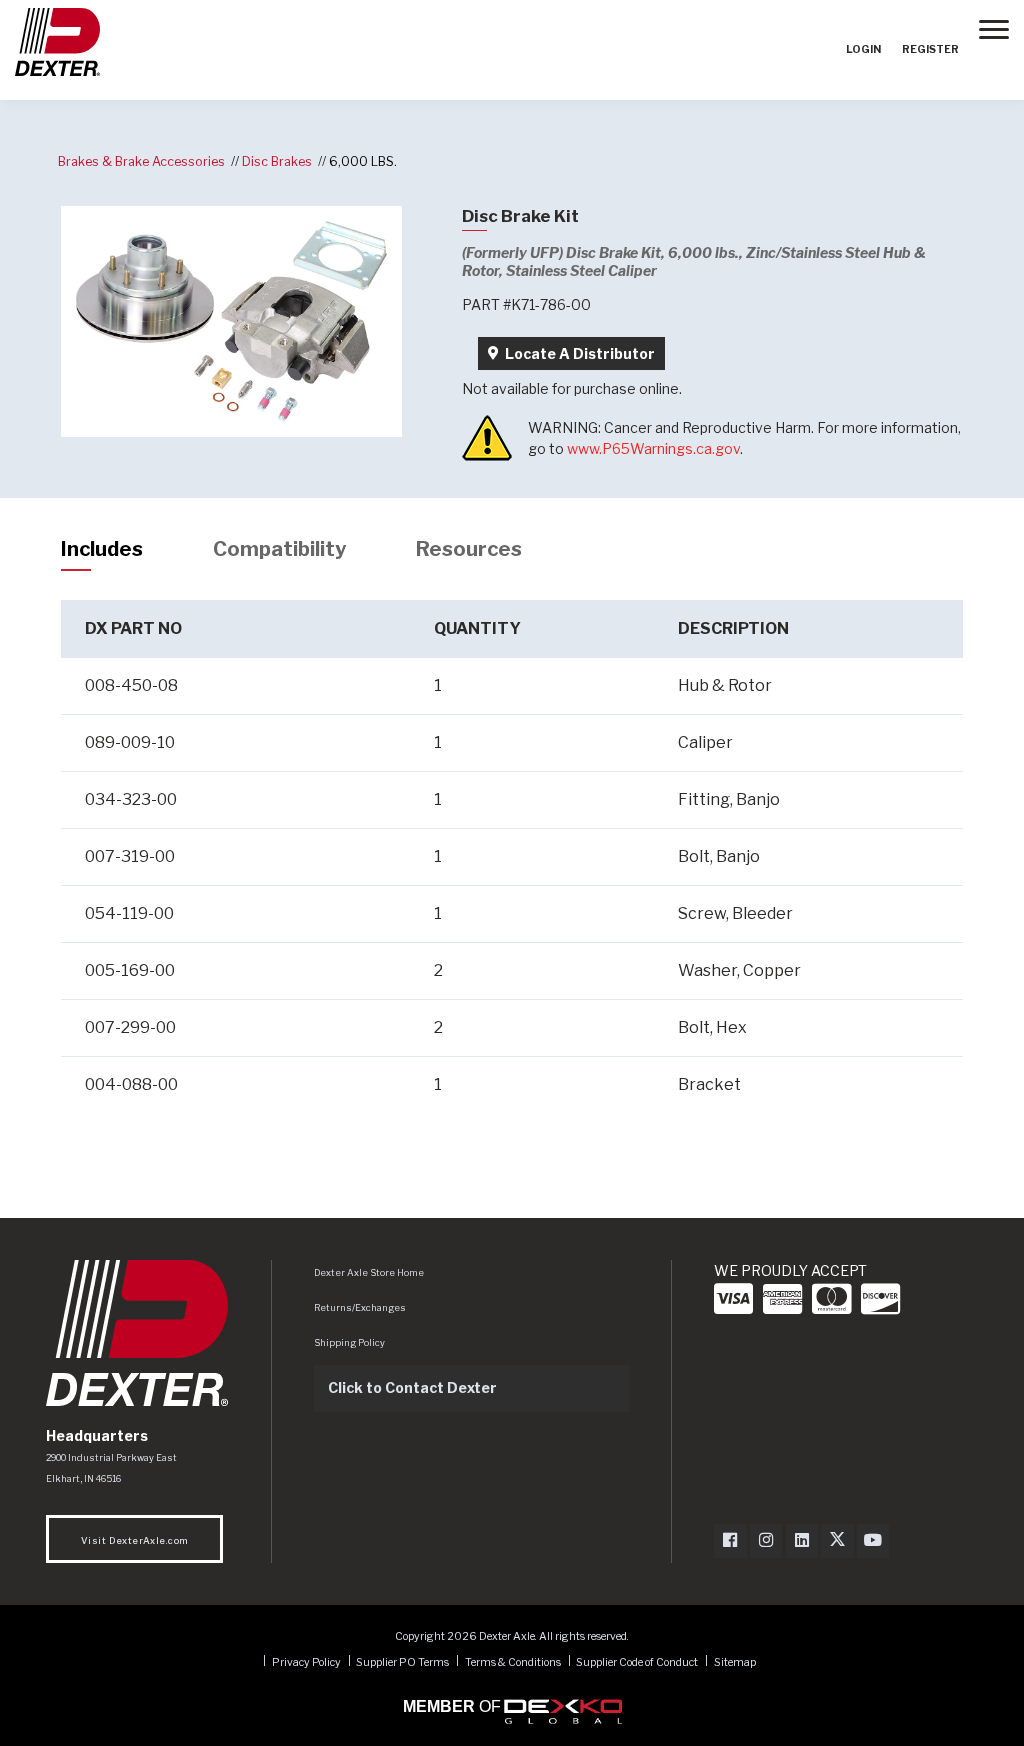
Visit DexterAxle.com (134, 1540)
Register (930, 49)
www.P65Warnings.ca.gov (653, 448)
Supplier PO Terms (402, 1661)
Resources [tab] (469, 549)
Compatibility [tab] (279, 549)
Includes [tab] (102, 549)
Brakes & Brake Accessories (141, 161)
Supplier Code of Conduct (638, 1661)
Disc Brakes (277, 161)
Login (863, 49)
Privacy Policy (306, 1661)
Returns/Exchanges (360, 1307)
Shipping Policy (349, 1342)
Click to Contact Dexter (412, 1387)
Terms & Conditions (513, 1661)
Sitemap (735, 1661)
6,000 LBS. (363, 161)
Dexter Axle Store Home (369, 1272)
